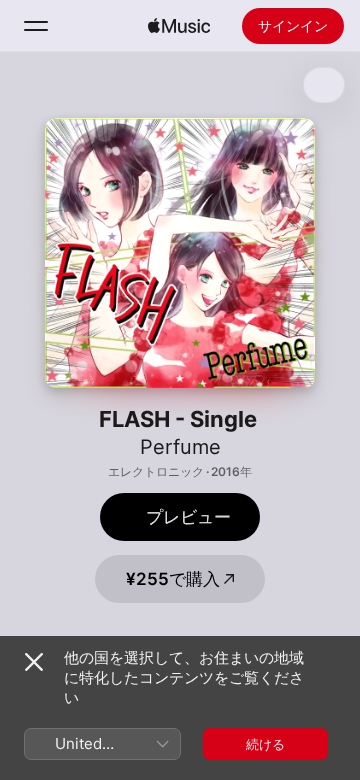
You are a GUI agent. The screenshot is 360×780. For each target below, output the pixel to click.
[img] (179, 26)
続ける (265, 744)
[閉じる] (34, 662)
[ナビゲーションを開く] (36, 26)
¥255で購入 (173, 579)
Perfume (180, 447)
